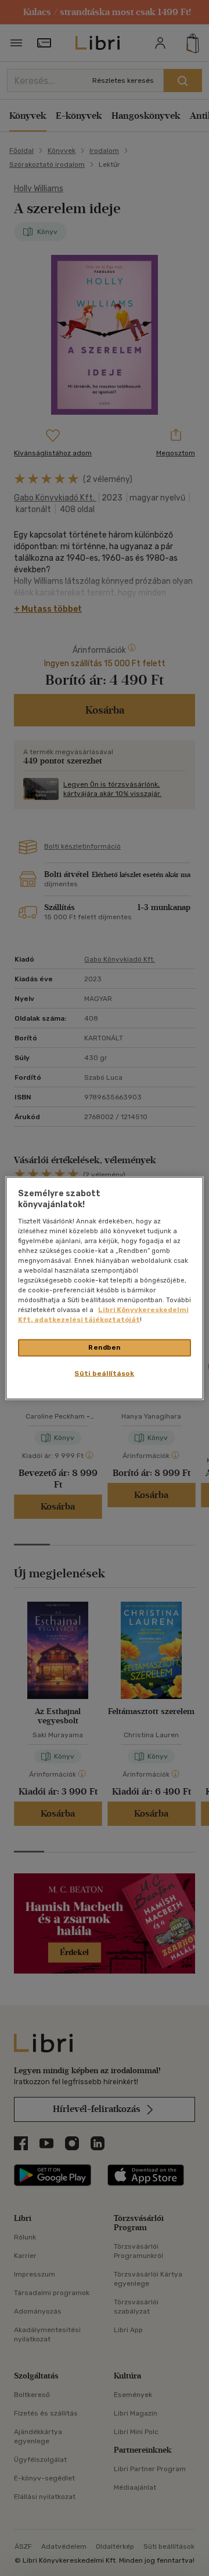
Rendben (105, 1347)
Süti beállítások (104, 1373)
